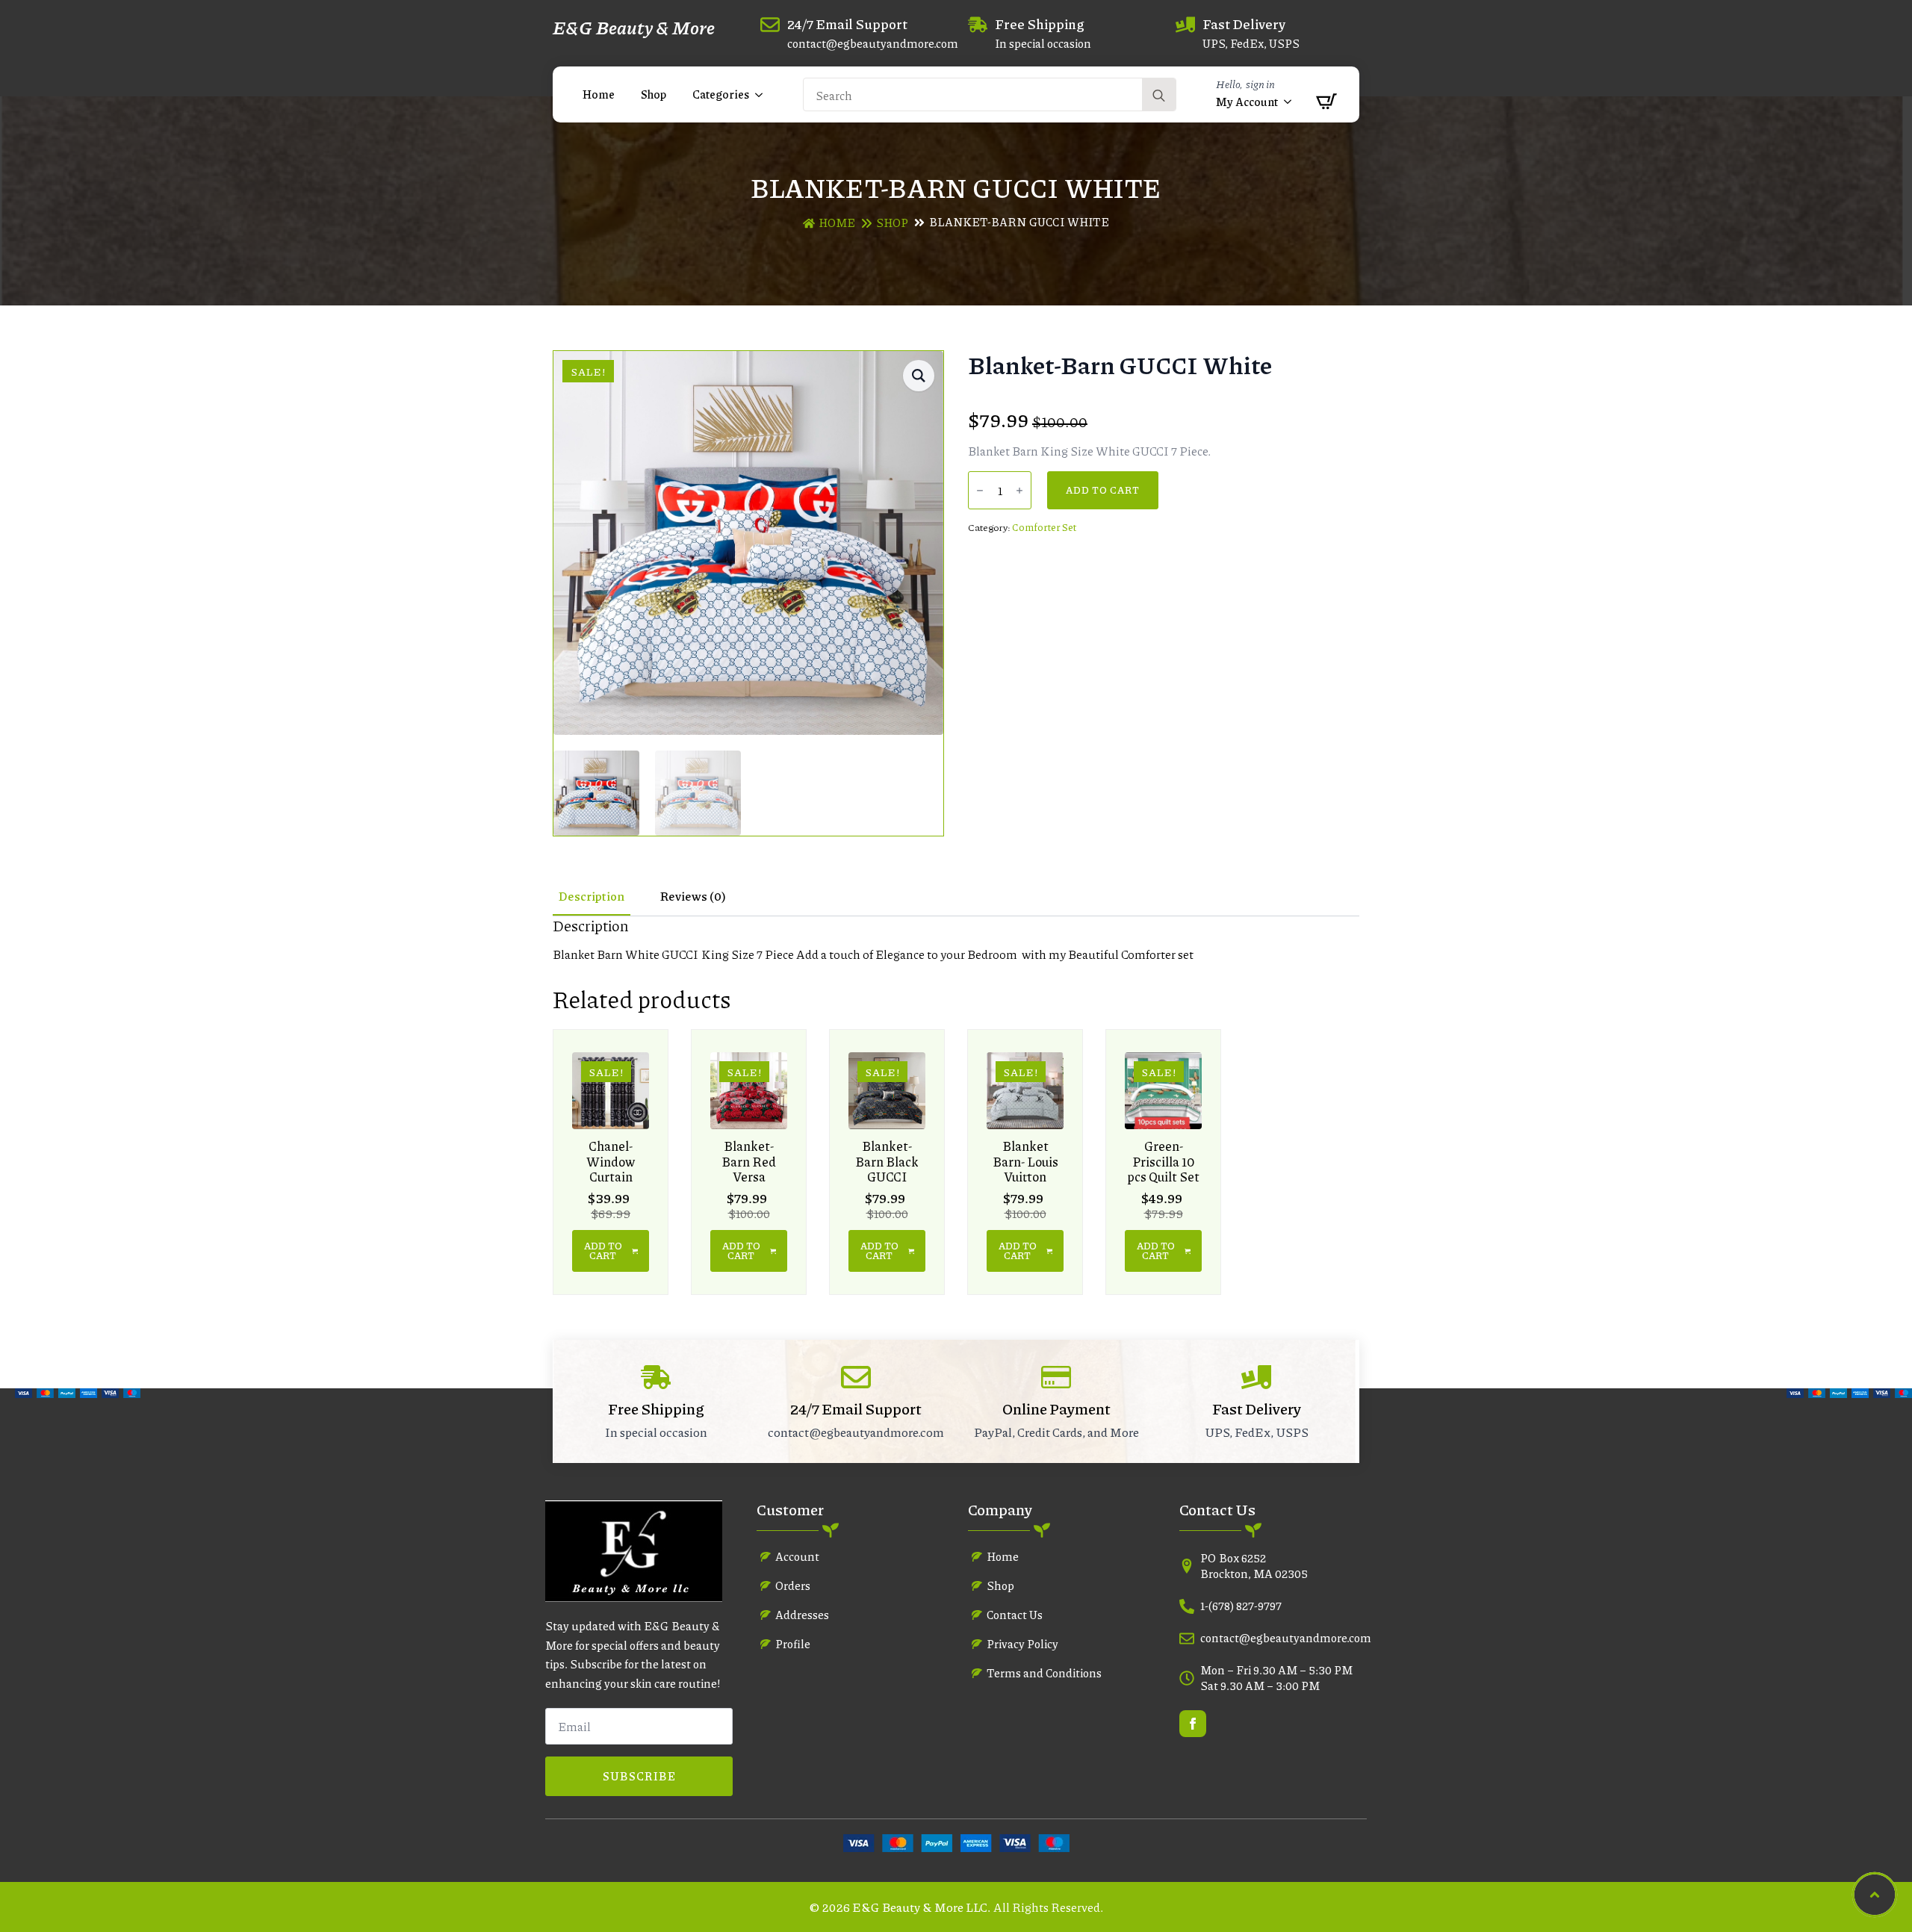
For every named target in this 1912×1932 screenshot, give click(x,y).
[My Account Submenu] (1288, 102)
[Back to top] (1875, 1895)
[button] (919, 376)
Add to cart (1103, 490)
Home (599, 94)
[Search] (1159, 95)
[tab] (592, 896)
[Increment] (1019, 491)
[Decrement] (980, 491)
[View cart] (1322, 102)
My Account (1247, 102)
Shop (654, 94)
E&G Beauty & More (634, 27)
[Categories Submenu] (760, 94)
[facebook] (1193, 1724)
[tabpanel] (956, 939)
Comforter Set (1044, 527)
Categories (721, 94)
